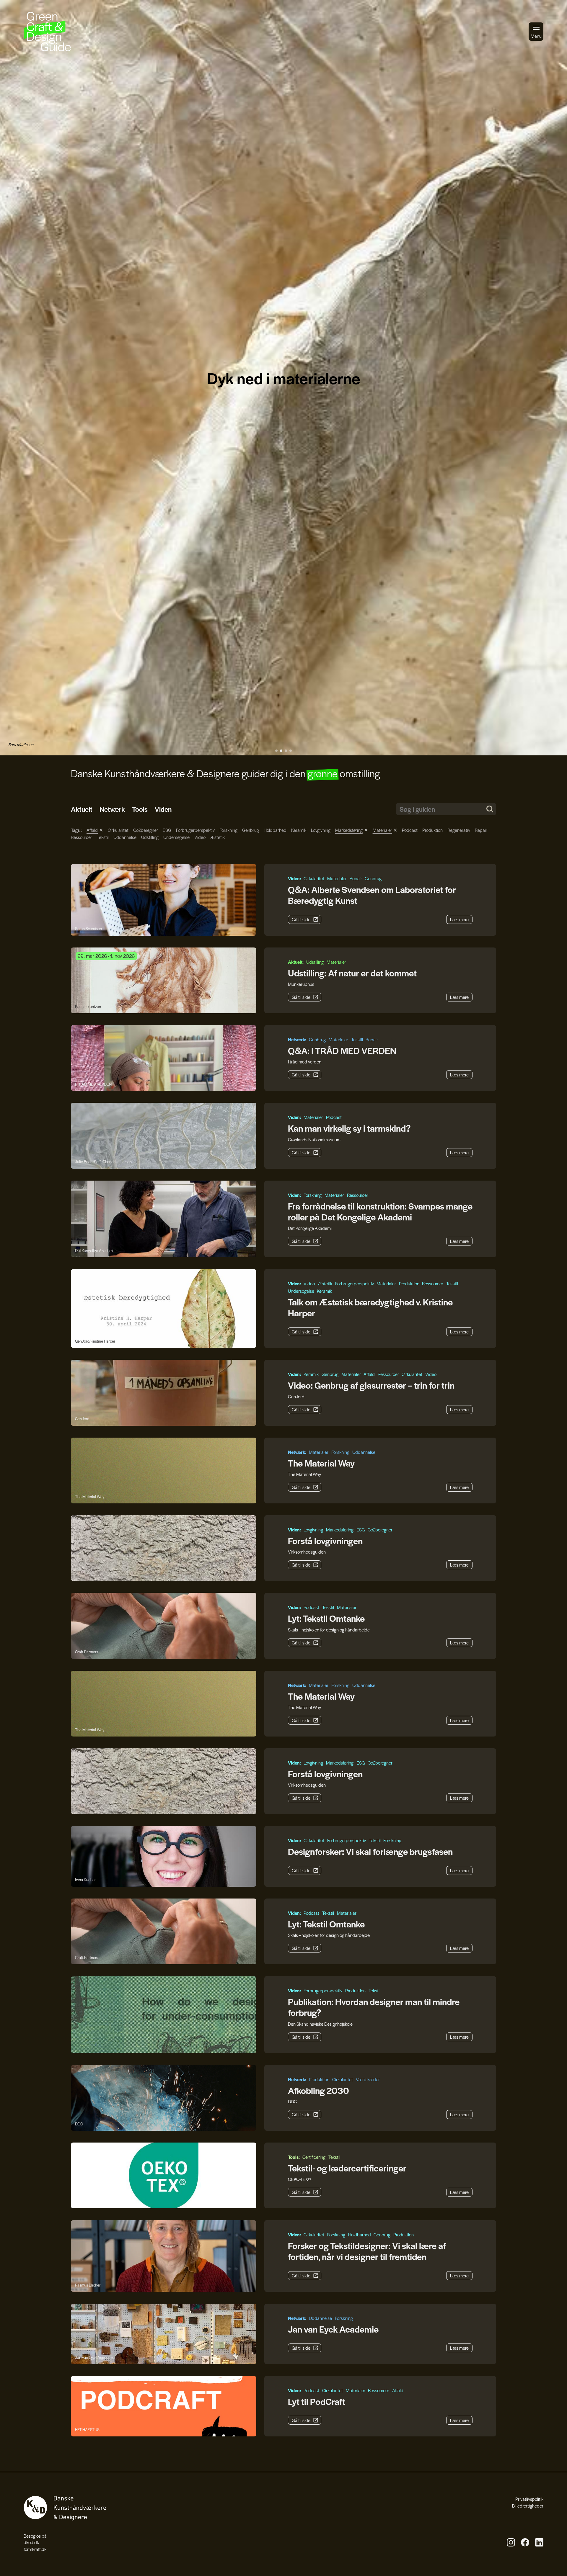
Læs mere (459, 919)
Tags (76, 830)
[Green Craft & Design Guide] (47, 32)
